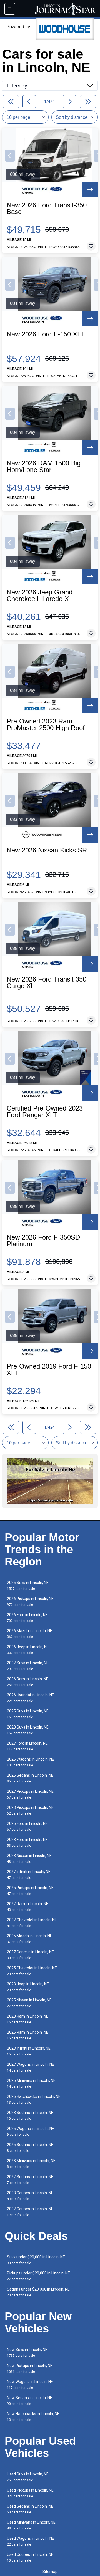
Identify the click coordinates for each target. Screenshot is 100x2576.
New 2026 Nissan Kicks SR (47, 850)
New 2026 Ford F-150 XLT (46, 334)
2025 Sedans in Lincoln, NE (30, 2148)
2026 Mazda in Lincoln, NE (30, 1634)
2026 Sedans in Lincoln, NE (30, 1778)
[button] (10, 156)
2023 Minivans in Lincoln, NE (31, 2164)
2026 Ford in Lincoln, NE (27, 1618)
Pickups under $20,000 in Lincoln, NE (38, 2276)
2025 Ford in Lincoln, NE (27, 1826)
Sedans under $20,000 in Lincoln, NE (38, 2292)
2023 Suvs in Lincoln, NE (28, 1730)
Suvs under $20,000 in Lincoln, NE (36, 2260)
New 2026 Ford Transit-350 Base (47, 208)
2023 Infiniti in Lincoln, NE (29, 2051)
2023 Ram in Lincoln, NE (28, 2019)
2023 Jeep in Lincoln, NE (28, 1987)
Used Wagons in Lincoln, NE (31, 2541)
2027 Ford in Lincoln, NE (27, 1746)
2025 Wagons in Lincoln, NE (31, 2131)
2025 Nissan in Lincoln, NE (29, 2003)
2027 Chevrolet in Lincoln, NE (32, 1923)
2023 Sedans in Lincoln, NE (30, 2115)
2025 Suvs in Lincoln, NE (28, 1714)
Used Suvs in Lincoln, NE (28, 2477)
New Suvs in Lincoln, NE (27, 2352)
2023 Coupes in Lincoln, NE (30, 2196)
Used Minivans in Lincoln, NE (31, 2525)
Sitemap (50, 2572)
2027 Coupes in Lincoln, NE (30, 2212)
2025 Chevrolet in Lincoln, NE (32, 1971)
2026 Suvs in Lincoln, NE (28, 1585)
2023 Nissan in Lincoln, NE (29, 1858)
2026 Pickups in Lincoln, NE (30, 1602)
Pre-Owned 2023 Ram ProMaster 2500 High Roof (46, 725)
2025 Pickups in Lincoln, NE (30, 1891)
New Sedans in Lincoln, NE (30, 2401)
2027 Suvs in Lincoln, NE (28, 1666)
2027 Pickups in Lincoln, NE (30, 1794)
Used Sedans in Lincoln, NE (30, 2509)
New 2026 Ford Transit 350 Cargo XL (47, 983)
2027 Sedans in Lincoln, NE (30, 2180)
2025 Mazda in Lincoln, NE (30, 1939)
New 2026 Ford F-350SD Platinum (43, 1241)
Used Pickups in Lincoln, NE (30, 2493)
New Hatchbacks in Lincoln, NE (33, 2417)
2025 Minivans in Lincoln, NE (31, 2083)
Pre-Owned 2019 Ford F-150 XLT (49, 1370)
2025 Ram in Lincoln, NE (28, 2035)
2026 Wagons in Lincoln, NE (31, 1762)
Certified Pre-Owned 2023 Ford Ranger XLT (45, 1112)
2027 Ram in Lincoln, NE (28, 1907)
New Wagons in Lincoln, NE (30, 2385)
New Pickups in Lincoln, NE (30, 2368)
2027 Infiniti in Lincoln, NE (29, 1875)
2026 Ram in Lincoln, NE (28, 1682)
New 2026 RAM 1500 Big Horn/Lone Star (44, 467)
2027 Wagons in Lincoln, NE (31, 2067)
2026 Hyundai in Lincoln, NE (31, 1698)
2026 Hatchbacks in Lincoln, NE (34, 2099)
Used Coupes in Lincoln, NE (30, 2557)
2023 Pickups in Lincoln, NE (30, 1810)
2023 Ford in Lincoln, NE (27, 1842)
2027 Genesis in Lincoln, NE (30, 1955)
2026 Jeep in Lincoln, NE (28, 1650)
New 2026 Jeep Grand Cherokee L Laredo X (40, 596)
